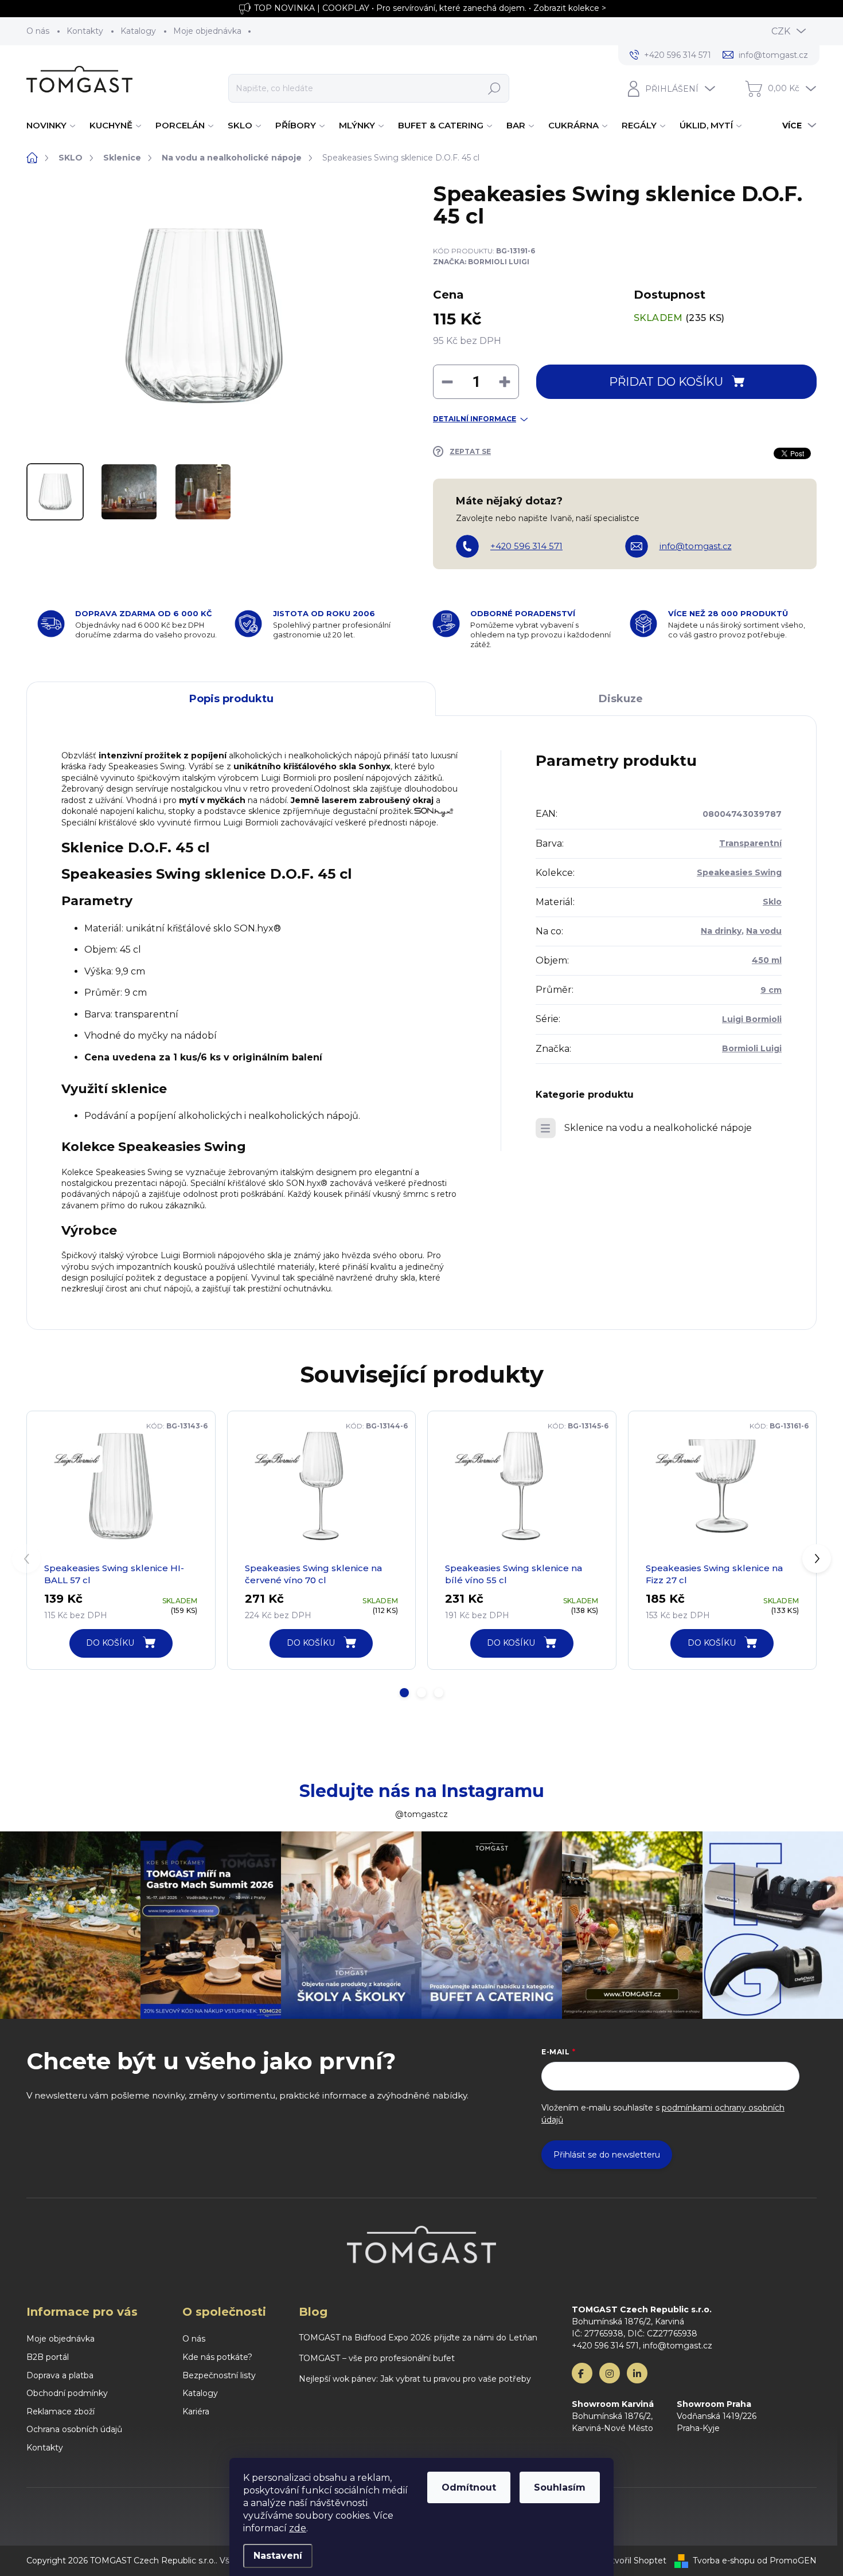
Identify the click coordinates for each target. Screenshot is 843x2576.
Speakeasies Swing (739, 872)
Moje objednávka (207, 31)
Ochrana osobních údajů (74, 2429)
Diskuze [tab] (621, 699)
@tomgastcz (421, 1814)
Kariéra (196, 2411)
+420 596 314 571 (526, 546)
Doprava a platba (60, 2375)
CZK (781, 31)
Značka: (481, 262)
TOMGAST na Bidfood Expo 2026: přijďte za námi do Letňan (418, 2338)
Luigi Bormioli (752, 1019)
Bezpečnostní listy (219, 2375)
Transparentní (750, 843)
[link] (76, 1459)
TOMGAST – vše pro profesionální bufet (377, 2358)
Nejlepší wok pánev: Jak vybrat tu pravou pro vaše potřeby (415, 2379)
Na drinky (721, 931)
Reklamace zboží (61, 2411)
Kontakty (85, 31)
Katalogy (138, 31)
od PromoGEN (787, 2561)
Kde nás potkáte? (217, 2357)
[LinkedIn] (637, 2373)
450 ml (767, 960)
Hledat (494, 88)
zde (298, 2528)
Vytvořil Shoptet (634, 2561)
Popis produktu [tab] (231, 699)
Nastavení (278, 2556)
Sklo (772, 902)
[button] (404, 1693)
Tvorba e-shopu (724, 2561)
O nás (38, 31)
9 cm (771, 990)
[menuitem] (52, 126)
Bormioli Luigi (752, 1048)
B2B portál (48, 2357)
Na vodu (764, 931)
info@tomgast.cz (696, 546)
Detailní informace (475, 419)
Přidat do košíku (666, 382)
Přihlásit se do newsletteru (607, 2155)
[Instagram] (610, 2373)
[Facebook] (582, 2373)
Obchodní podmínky (67, 2393)
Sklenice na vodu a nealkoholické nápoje (658, 1128)
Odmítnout (469, 2487)
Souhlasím (560, 2487)
